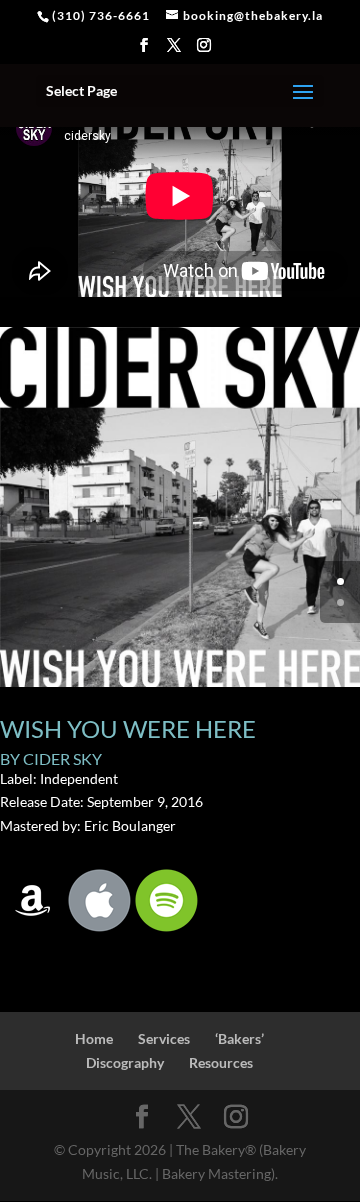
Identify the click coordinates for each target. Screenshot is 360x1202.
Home (94, 1038)
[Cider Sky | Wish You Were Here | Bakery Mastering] (180, 686)
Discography (125, 1062)
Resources (221, 1062)
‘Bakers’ (239, 1038)
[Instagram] (204, 51)
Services (164, 1038)
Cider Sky (62, 758)
